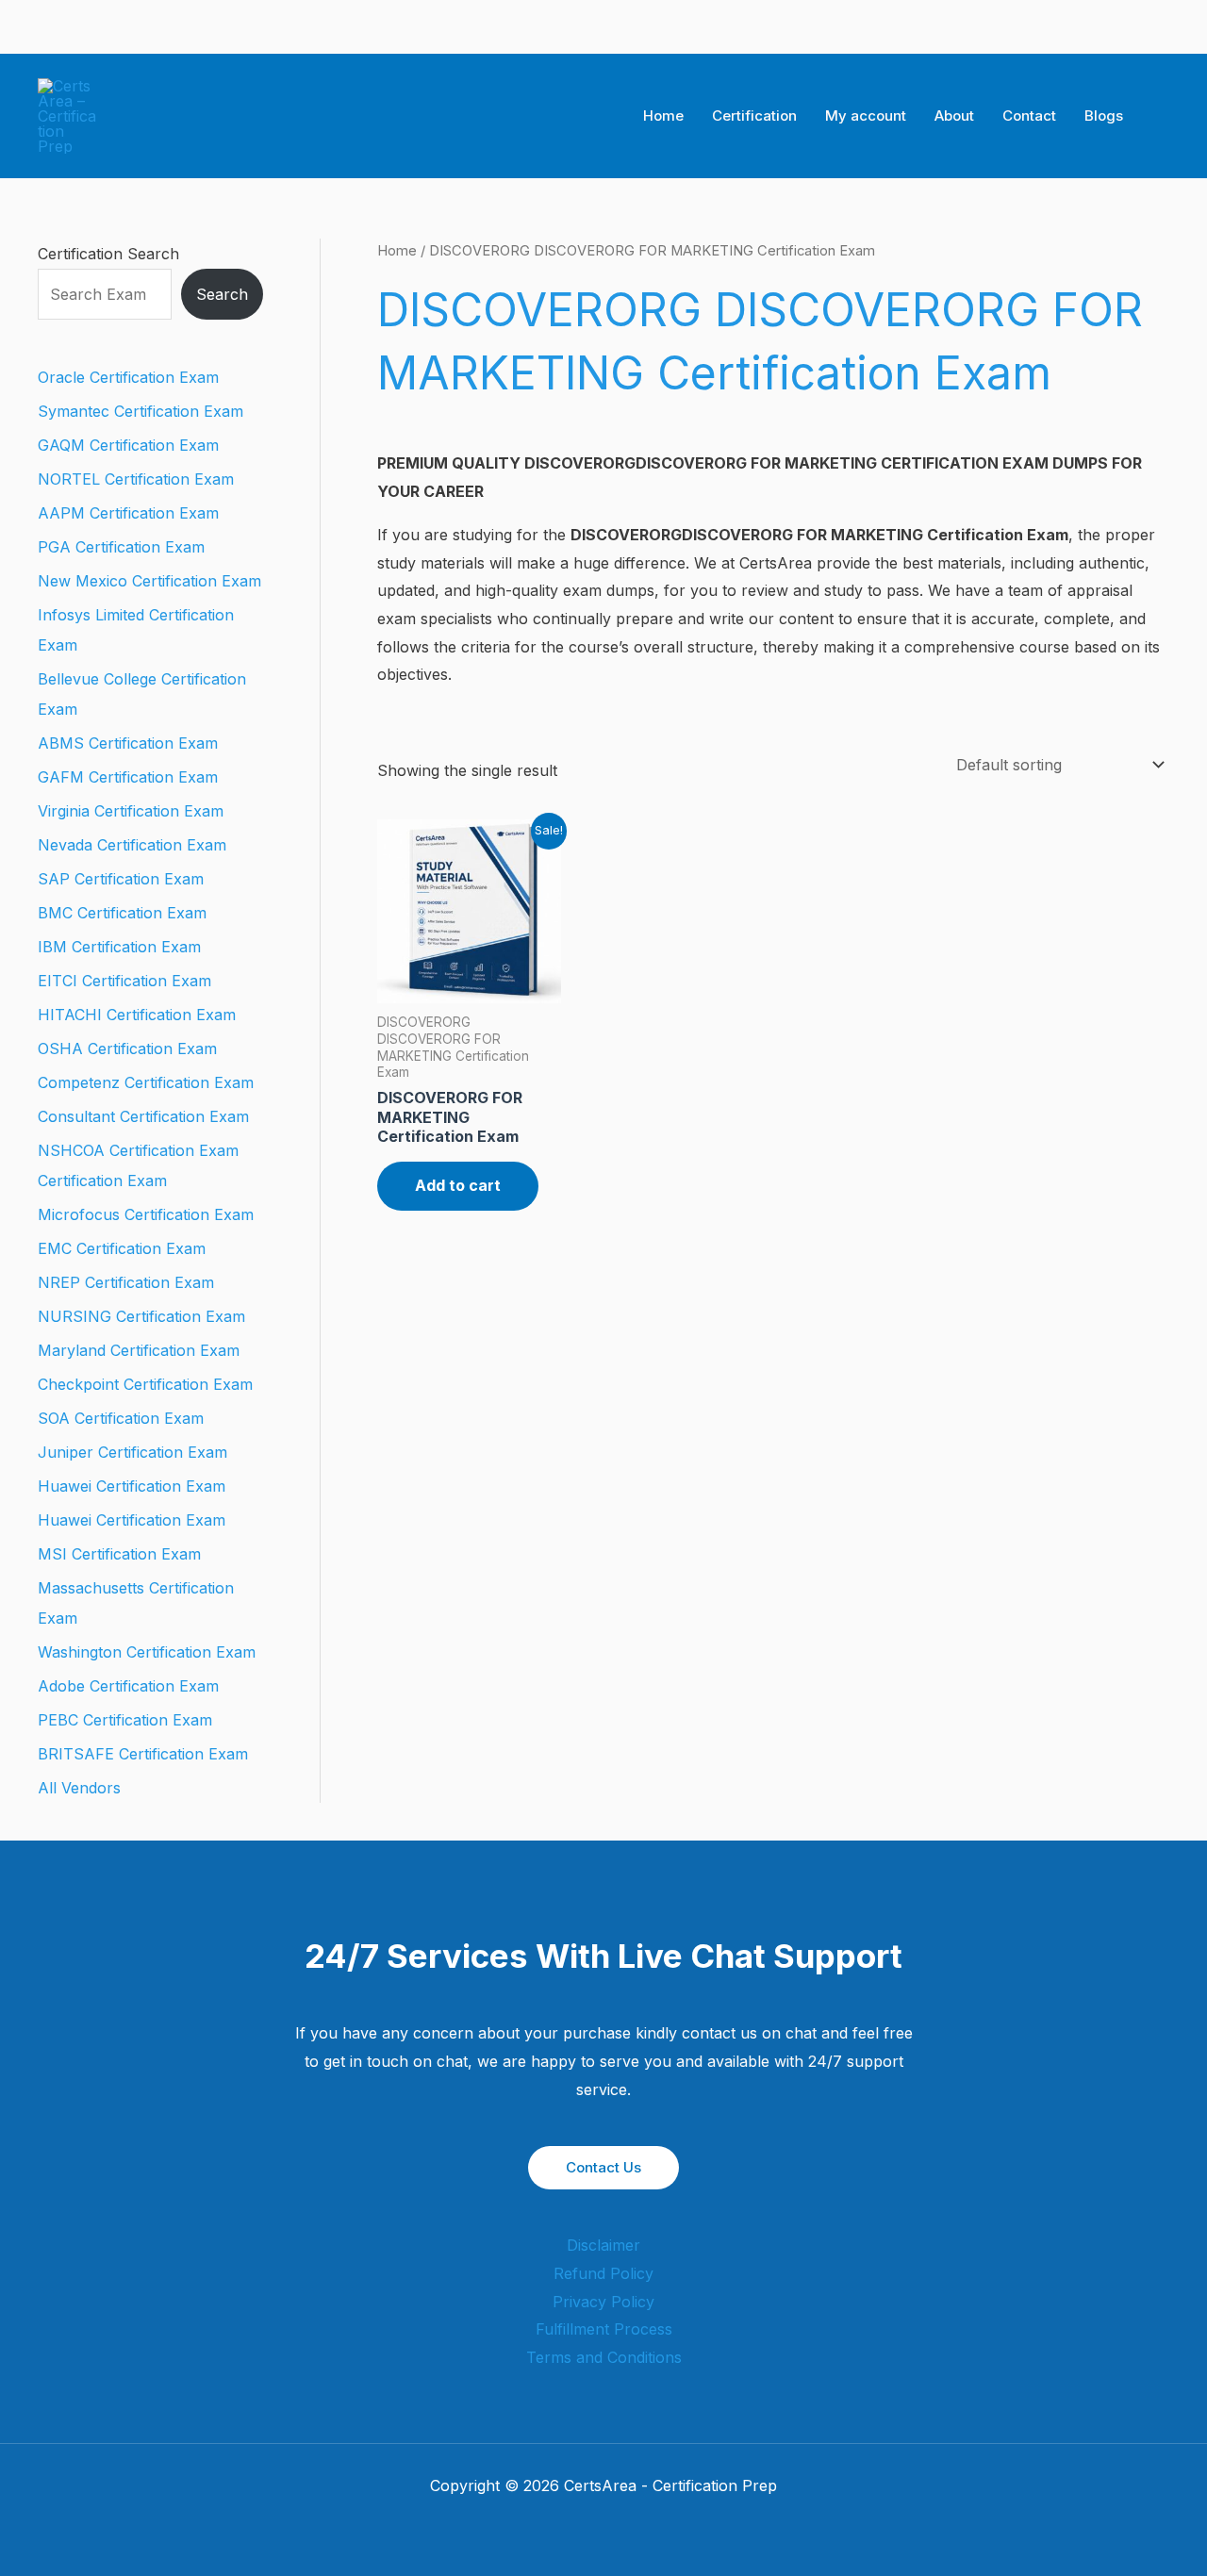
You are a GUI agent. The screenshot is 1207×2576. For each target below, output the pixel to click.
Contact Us (603, 2167)
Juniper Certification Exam (132, 1452)
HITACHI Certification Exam (137, 1015)
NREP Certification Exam (126, 1282)
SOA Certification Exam (121, 1418)
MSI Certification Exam (119, 1554)
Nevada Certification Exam (132, 845)
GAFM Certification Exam (128, 777)
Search (222, 294)
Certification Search (108, 254)
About (954, 116)
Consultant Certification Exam (143, 1116)
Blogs (1104, 116)
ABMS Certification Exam (128, 743)
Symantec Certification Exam (141, 411)
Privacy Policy (603, 2302)
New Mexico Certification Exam (149, 581)
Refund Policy (603, 2273)
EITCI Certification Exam (124, 981)
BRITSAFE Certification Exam (143, 1754)
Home (663, 116)
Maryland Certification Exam (139, 1350)
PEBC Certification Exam (125, 1720)
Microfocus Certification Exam (146, 1214)
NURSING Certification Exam (141, 1316)
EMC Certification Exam (122, 1248)
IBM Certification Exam (119, 947)
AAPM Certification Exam (128, 513)
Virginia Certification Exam (131, 811)
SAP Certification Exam (121, 879)
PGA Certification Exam (121, 547)
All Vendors (79, 1788)
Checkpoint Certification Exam (145, 1384)
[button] (1163, 116)
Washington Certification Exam (147, 1652)
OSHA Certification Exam (127, 1049)
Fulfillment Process (604, 2329)
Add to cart (458, 1185)
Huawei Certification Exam (132, 1486)
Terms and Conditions (604, 2357)
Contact (1029, 116)
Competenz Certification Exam (146, 1082)
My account (866, 116)
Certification (754, 116)
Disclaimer (603, 2245)
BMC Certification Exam (122, 913)
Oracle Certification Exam (128, 377)
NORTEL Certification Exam (136, 479)
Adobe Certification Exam (128, 1686)
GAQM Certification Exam (128, 445)
